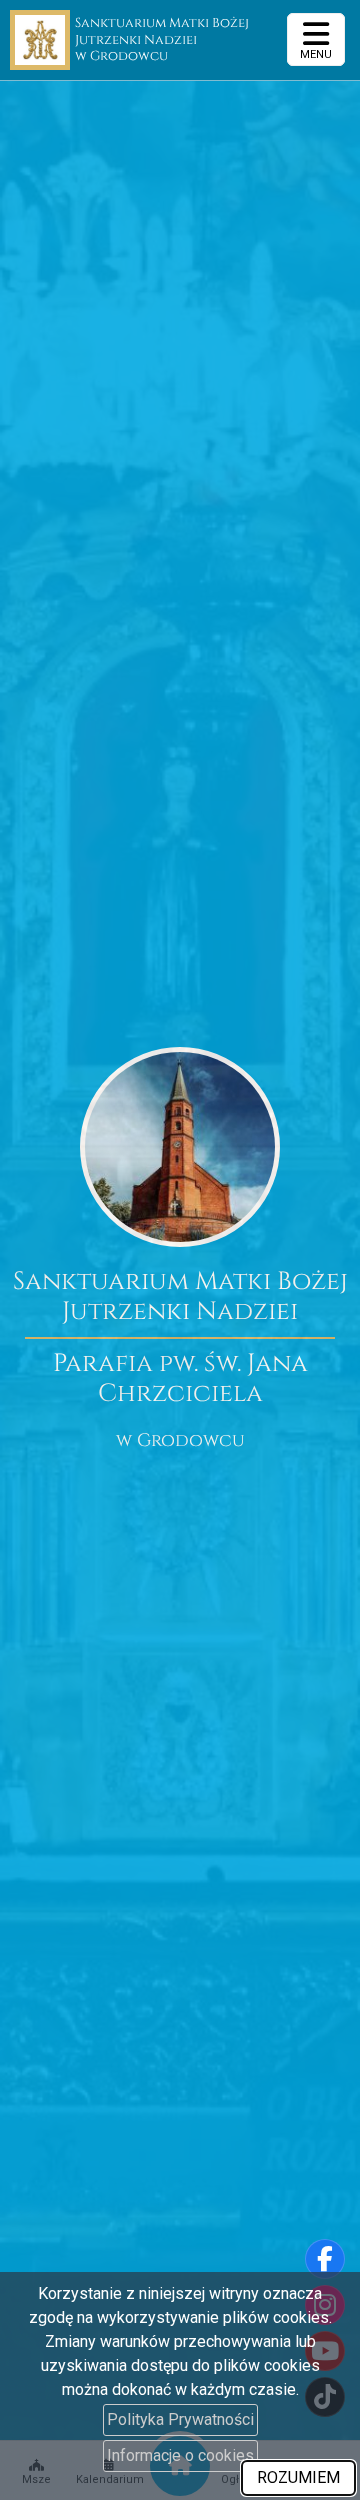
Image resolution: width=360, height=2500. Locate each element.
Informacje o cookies (180, 2455)
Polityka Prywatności (180, 2419)
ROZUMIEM (298, 2477)
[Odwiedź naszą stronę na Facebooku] (325, 2259)
